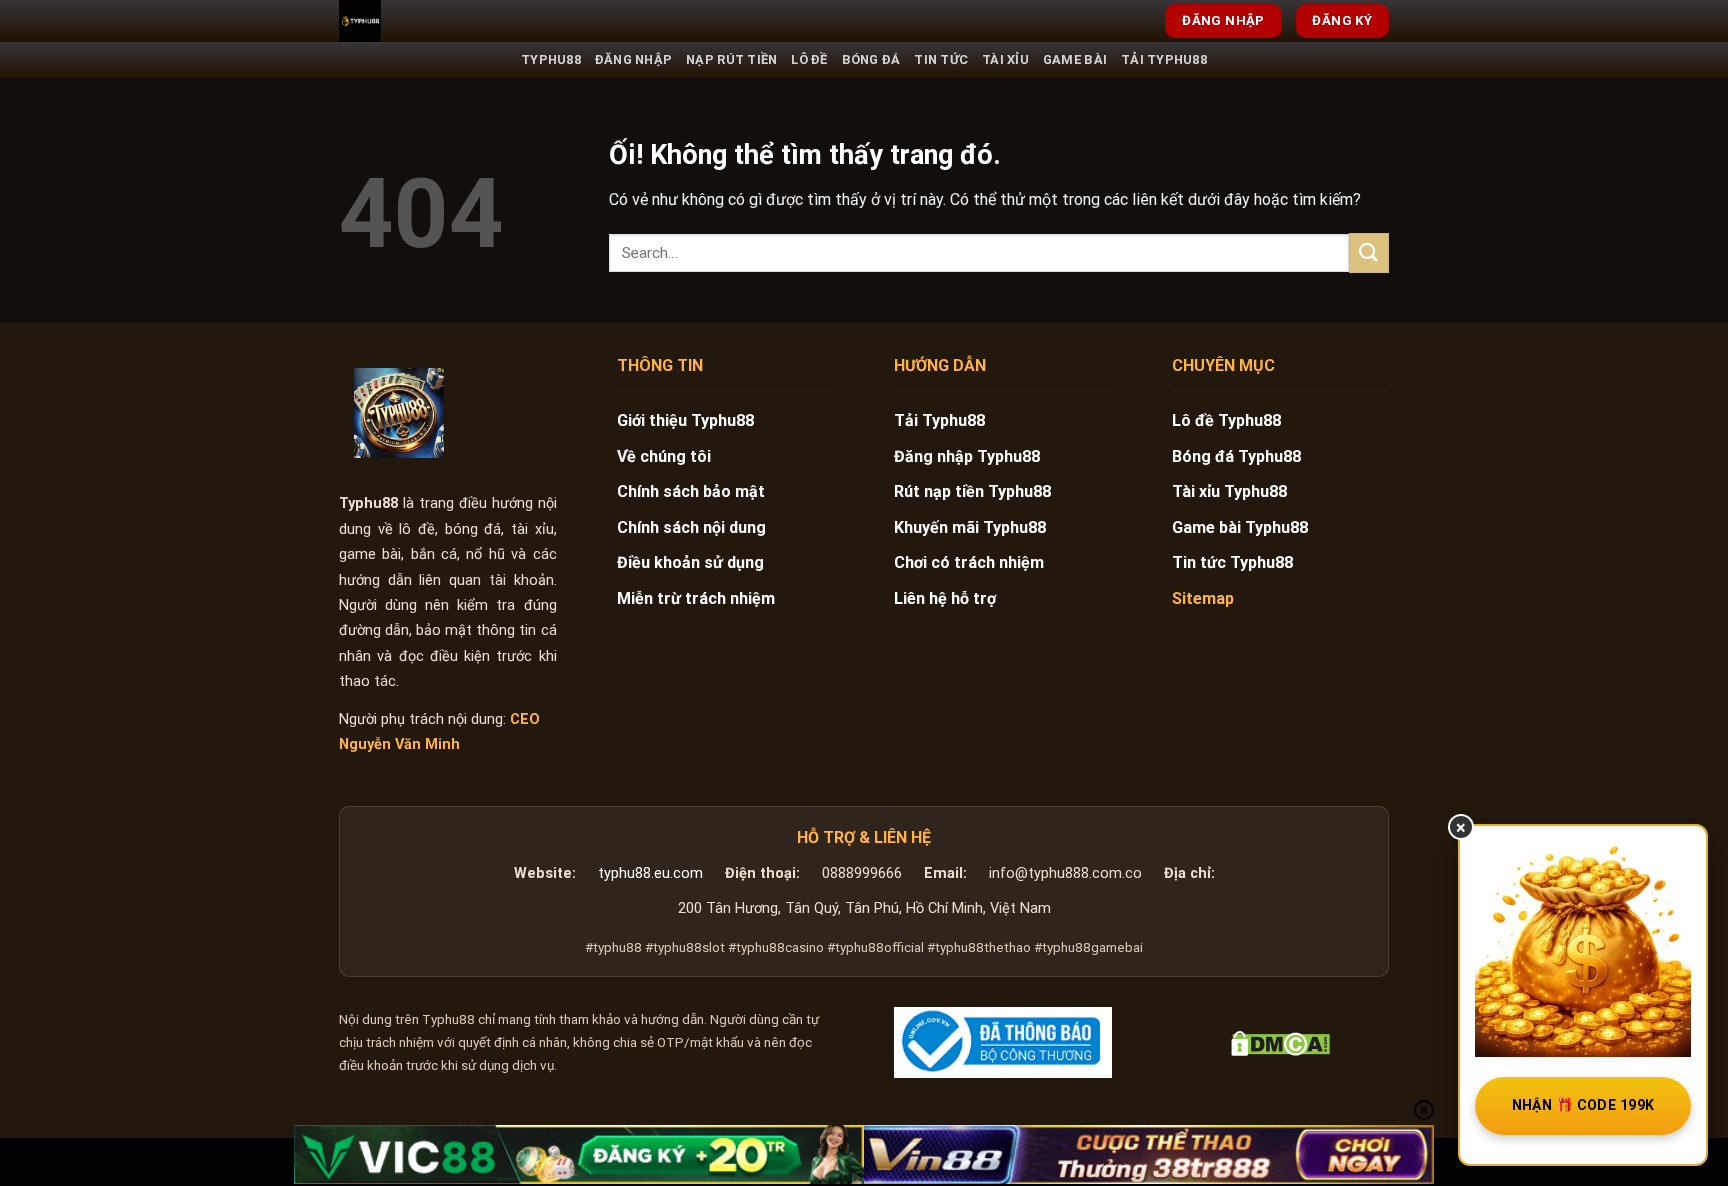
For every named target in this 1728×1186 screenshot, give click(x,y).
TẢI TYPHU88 (1164, 59)
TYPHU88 (551, 59)
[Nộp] (1369, 252)
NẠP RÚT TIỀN (731, 59)
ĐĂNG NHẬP (633, 59)
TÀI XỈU (1005, 59)
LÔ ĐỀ (809, 59)
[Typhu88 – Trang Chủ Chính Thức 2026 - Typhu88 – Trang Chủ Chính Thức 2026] (439, 21)
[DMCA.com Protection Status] (1280, 1042)
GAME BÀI (1075, 59)
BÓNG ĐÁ (871, 59)
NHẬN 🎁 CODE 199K (1583, 1105)
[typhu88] (399, 413)
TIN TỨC (941, 59)
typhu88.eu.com (650, 873)
